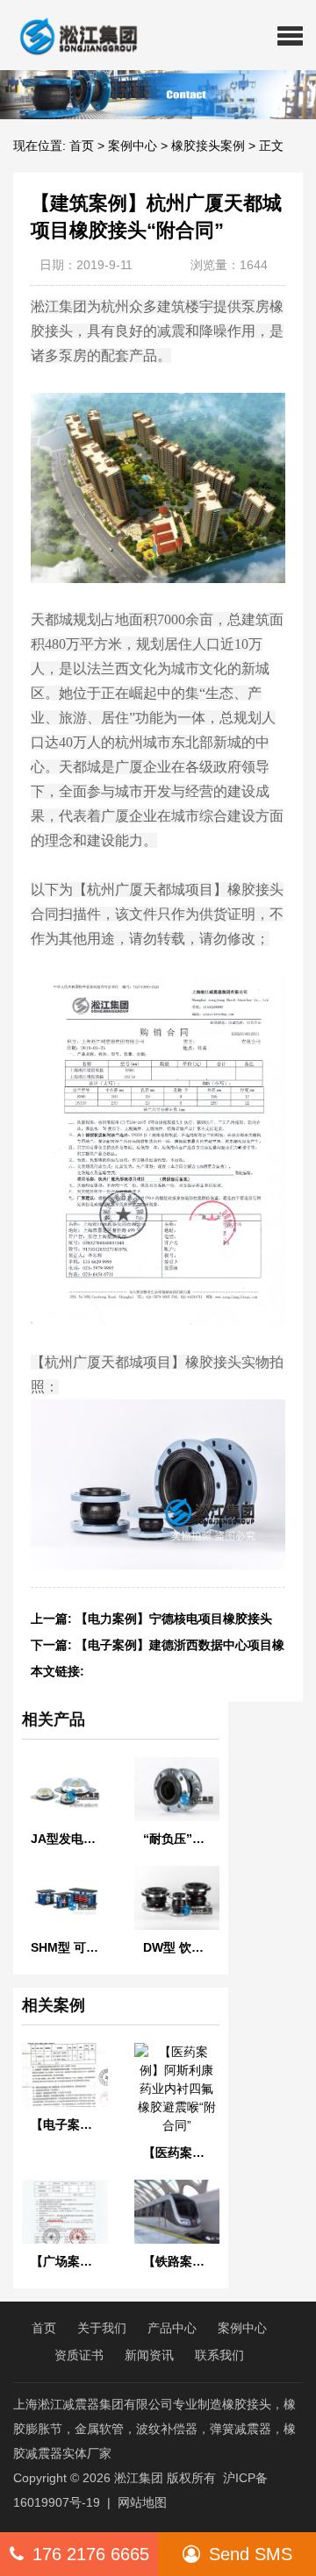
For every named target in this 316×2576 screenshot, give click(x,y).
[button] (290, 35)
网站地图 (142, 2502)
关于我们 (102, 2328)
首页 (82, 146)
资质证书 (79, 2355)
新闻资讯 (149, 2355)
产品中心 (172, 2328)
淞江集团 (139, 2478)
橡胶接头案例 (208, 146)
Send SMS (251, 2554)
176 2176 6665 (91, 2554)
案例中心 (133, 146)
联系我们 (219, 2355)
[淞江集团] (72, 35)
